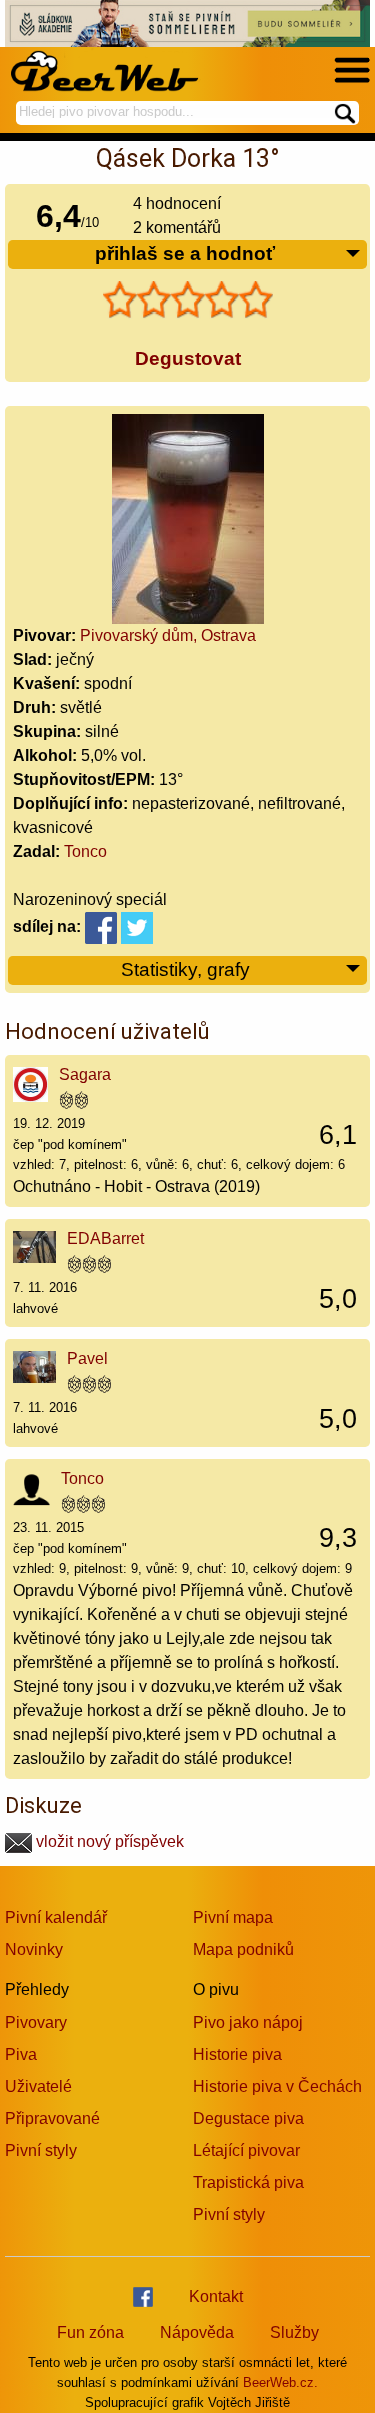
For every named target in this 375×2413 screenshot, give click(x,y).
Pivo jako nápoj (248, 2022)
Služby (294, 2332)
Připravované (52, 2118)
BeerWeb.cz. (280, 2382)
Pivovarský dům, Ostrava (168, 635)
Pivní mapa (233, 1917)
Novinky (34, 1949)
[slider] (188, 300)
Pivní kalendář (56, 1917)
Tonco (85, 851)
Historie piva (237, 2054)
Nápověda (197, 2332)
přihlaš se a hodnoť (185, 253)
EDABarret (105, 1238)
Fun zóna (90, 2332)
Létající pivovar (246, 2150)
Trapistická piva (248, 2182)
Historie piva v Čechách (277, 2086)
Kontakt (216, 2296)
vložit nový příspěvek (108, 1841)
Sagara (85, 1074)
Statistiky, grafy (185, 969)
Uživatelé (38, 2086)
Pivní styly (41, 2150)
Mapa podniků (243, 1949)
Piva (21, 2054)
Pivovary (36, 2022)
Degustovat (188, 358)
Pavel (87, 1358)
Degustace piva (248, 2118)
